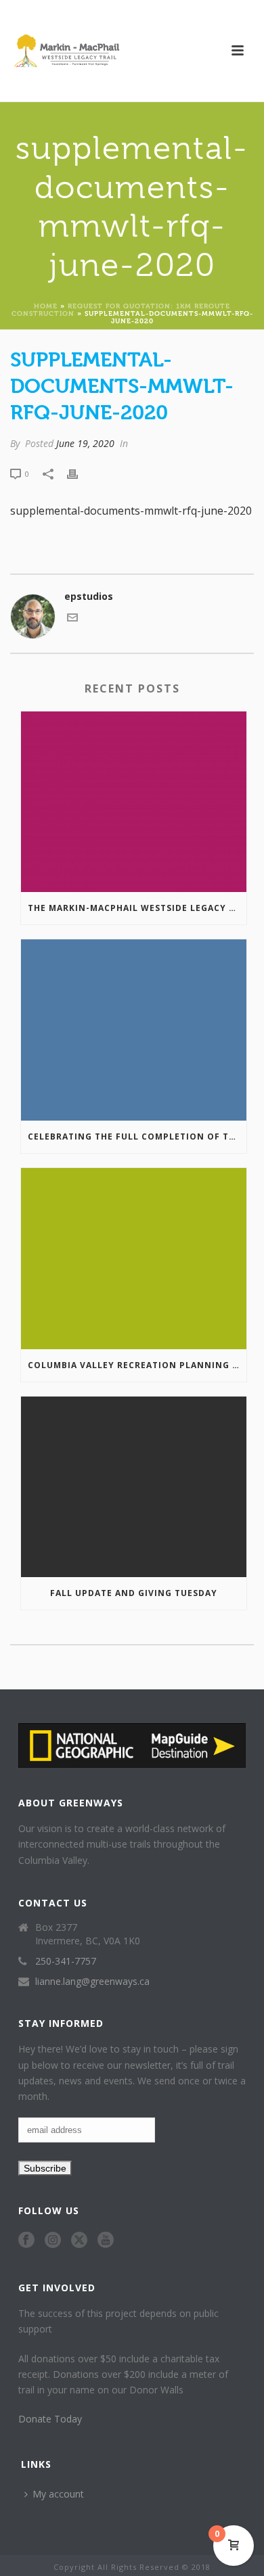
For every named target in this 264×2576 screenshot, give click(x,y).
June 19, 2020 (85, 443)
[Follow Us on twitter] (79, 2241)
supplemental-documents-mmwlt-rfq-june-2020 (131, 511)
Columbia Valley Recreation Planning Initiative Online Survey (137, 1365)
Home (46, 305)
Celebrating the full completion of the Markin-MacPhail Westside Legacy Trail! (137, 1137)
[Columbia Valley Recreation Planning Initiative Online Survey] (134, 1259)
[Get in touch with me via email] (72, 619)
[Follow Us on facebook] (26, 2241)
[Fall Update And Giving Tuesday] (134, 1487)
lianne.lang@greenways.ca (92, 1982)
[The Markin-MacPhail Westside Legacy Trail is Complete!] (134, 802)
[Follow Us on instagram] (53, 2241)
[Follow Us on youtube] (106, 2241)
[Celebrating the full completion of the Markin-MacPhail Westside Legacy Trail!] (134, 1030)
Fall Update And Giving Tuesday (134, 1593)
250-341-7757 (66, 1961)
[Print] (79, 473)
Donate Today (50, 2419)
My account (58, 2494)
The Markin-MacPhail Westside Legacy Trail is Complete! (137, 908)
